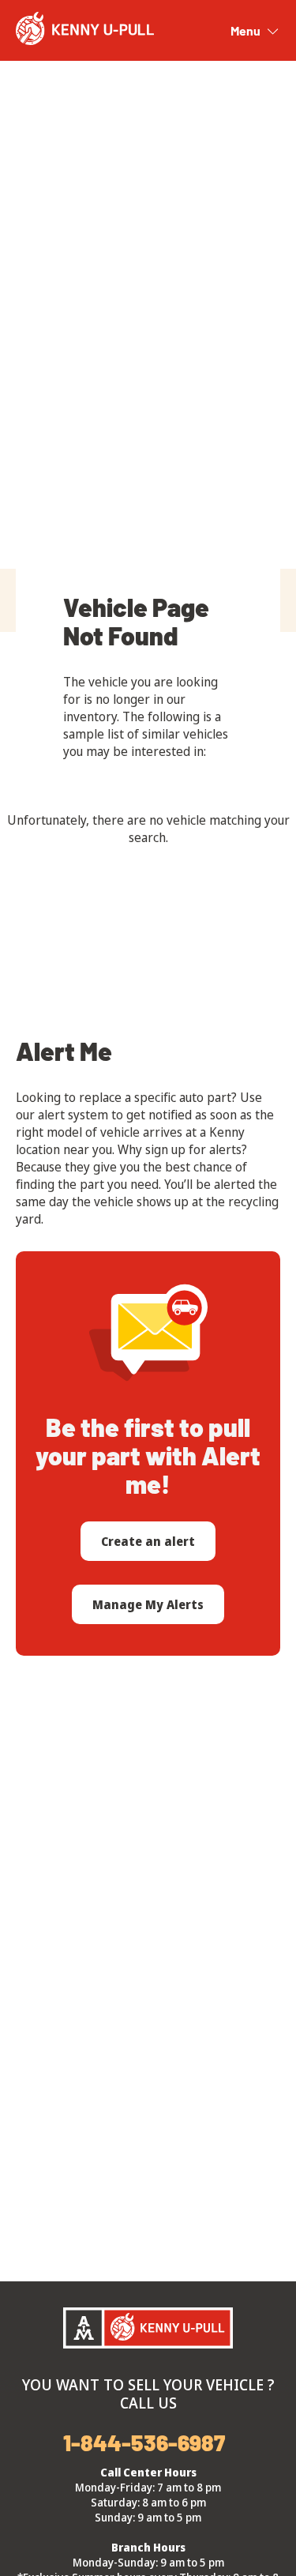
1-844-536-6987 (144, 2442)
